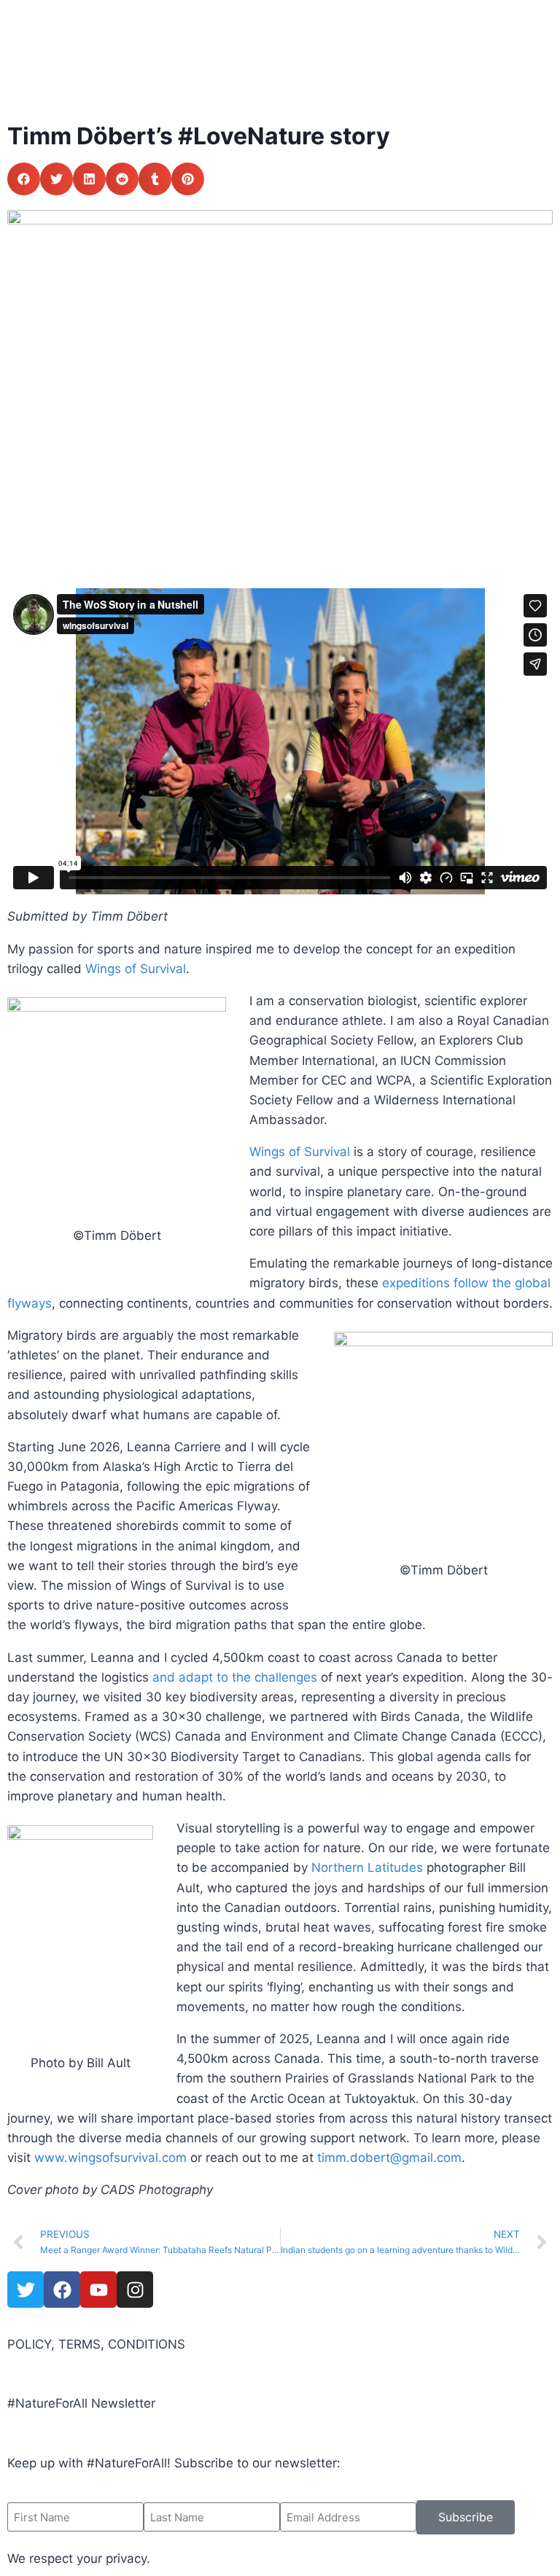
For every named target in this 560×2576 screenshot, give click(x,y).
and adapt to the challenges (235, 1677)
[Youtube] (98, 2290)
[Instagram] (135, 2290)
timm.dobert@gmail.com (389, 2158)
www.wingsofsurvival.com (110, 2158)
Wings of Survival (136, 969)
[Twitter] (26, 2290)
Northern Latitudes (367, 1867)
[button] (24, 179)
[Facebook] (62, 2290)
